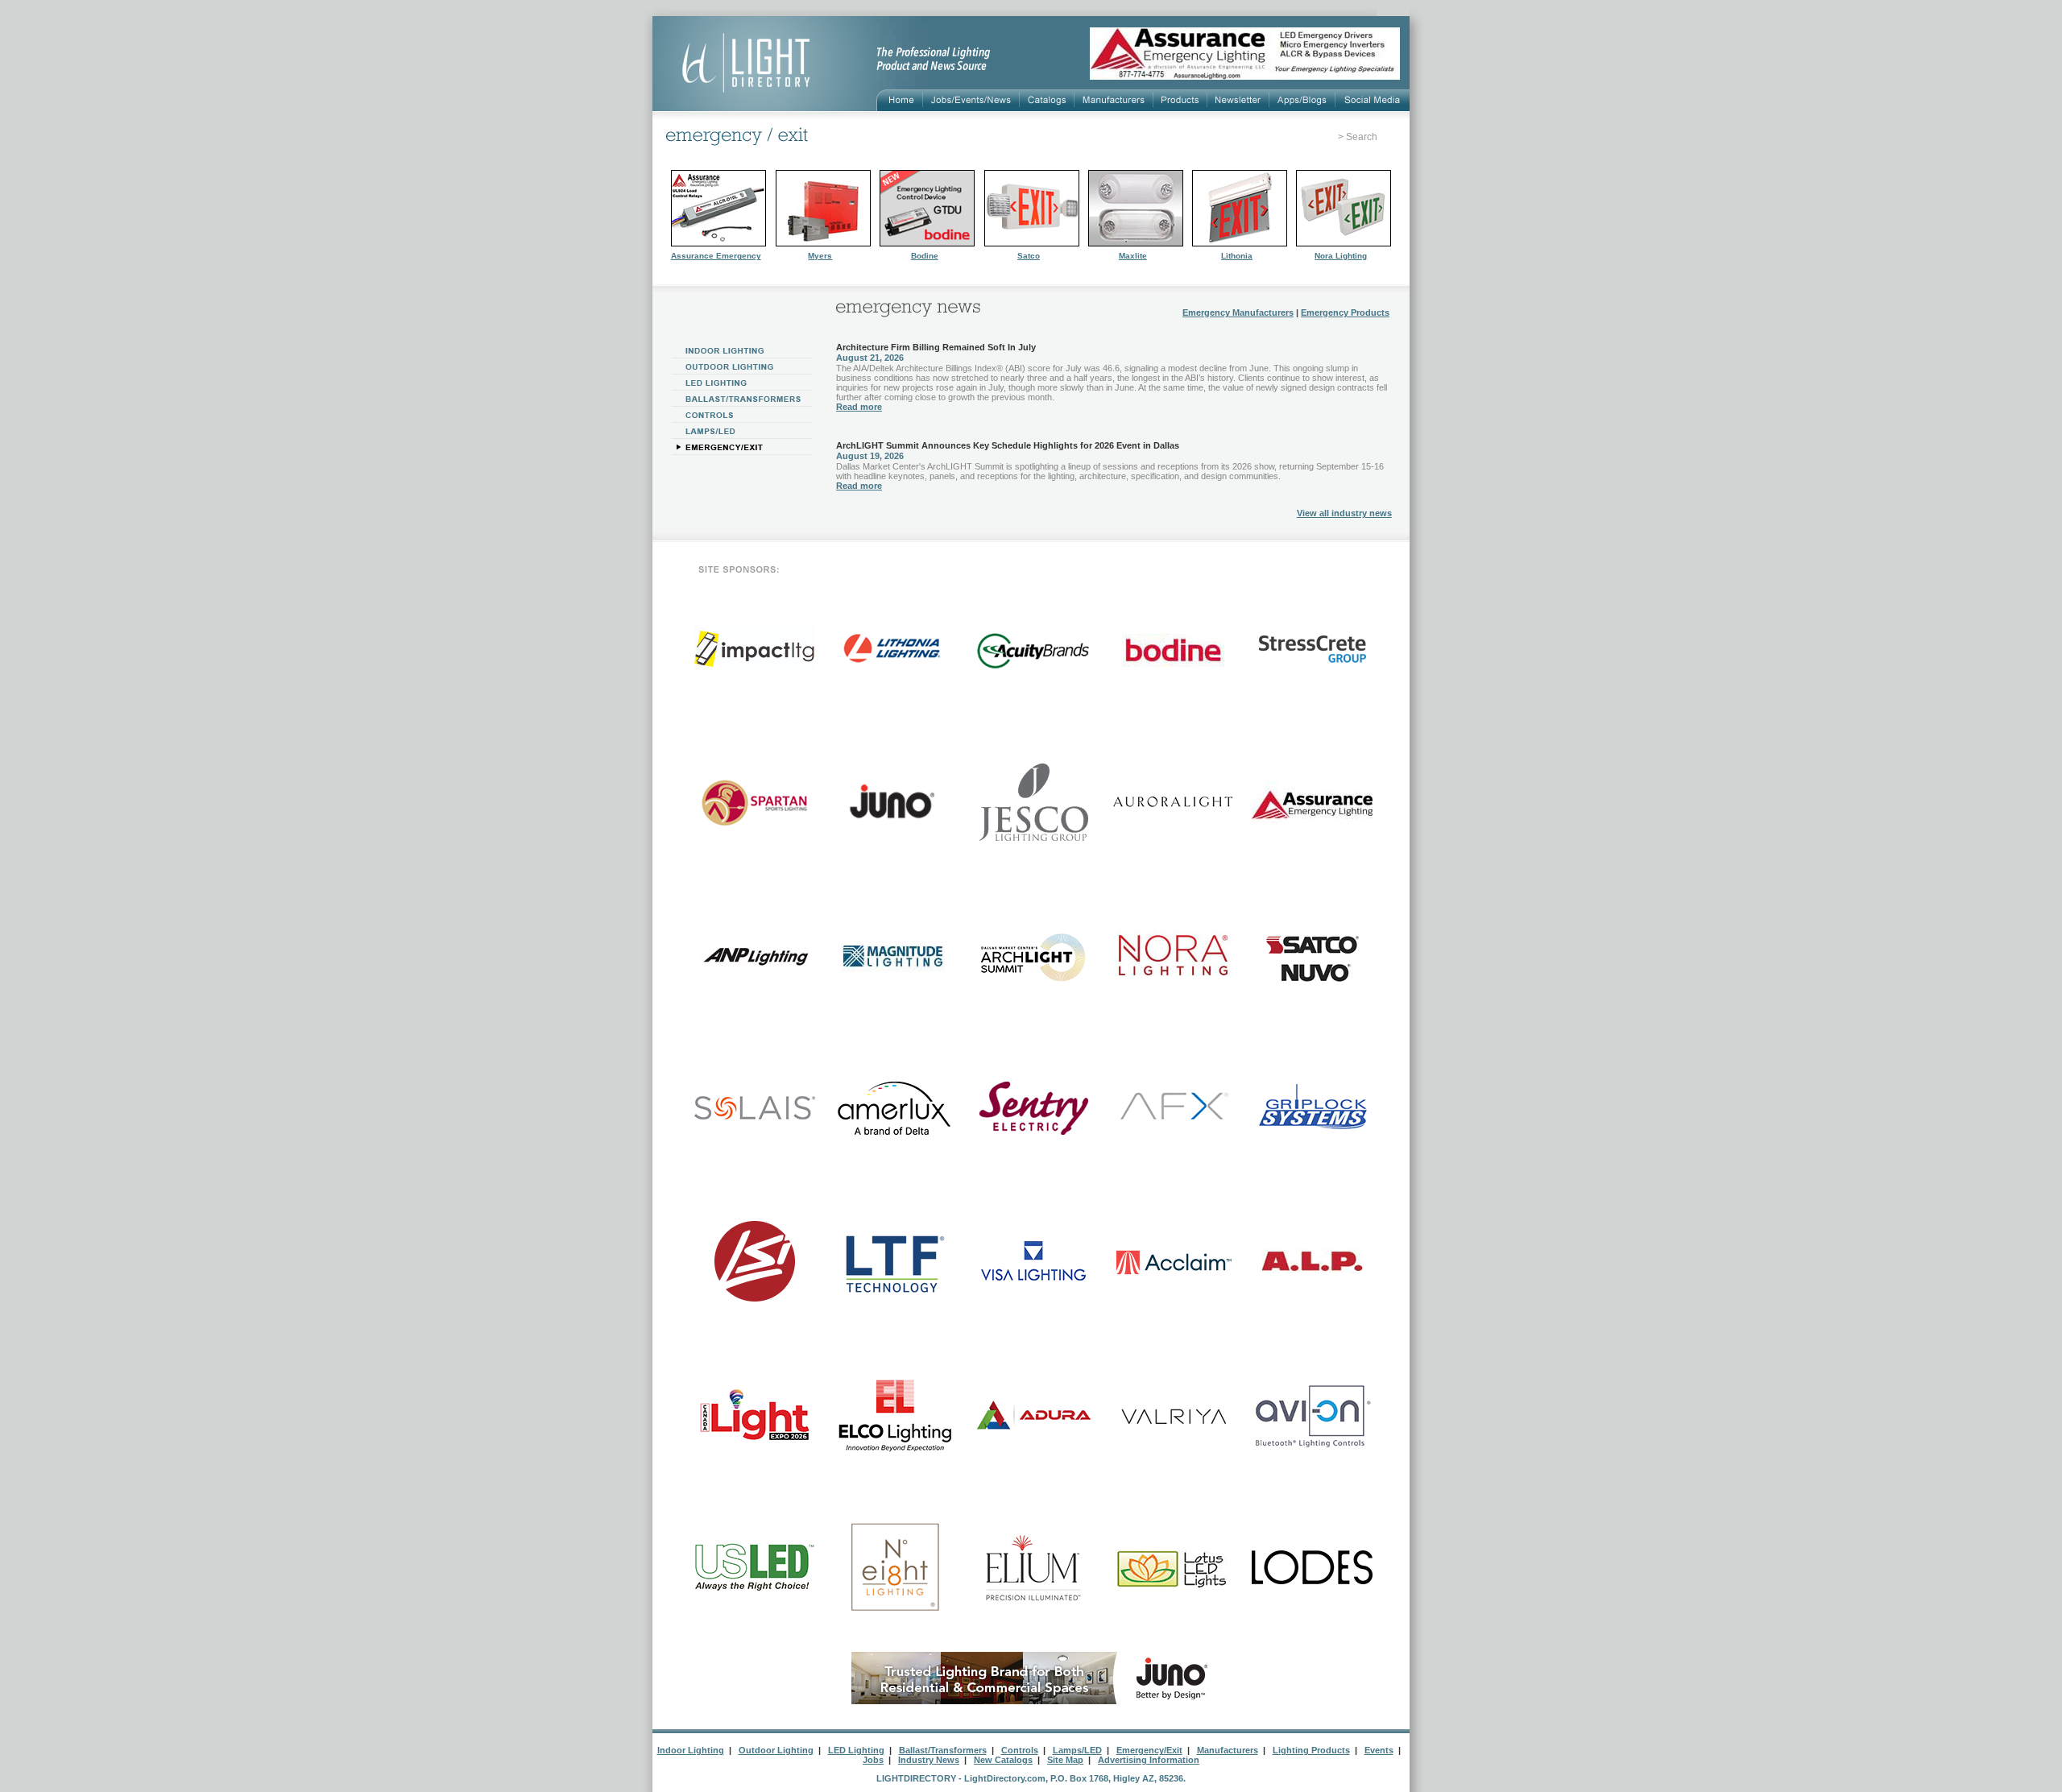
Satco (1029, 256)
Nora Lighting (1341, 256)
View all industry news (1344, 513)
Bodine (925, 256)
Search (1362, 137)
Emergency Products (1345, 312)
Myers (820, 256)
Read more (859, 407)
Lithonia (1237, 256)
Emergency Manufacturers (1238, 312)
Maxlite (1133, 256)
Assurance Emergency (716, 256)
